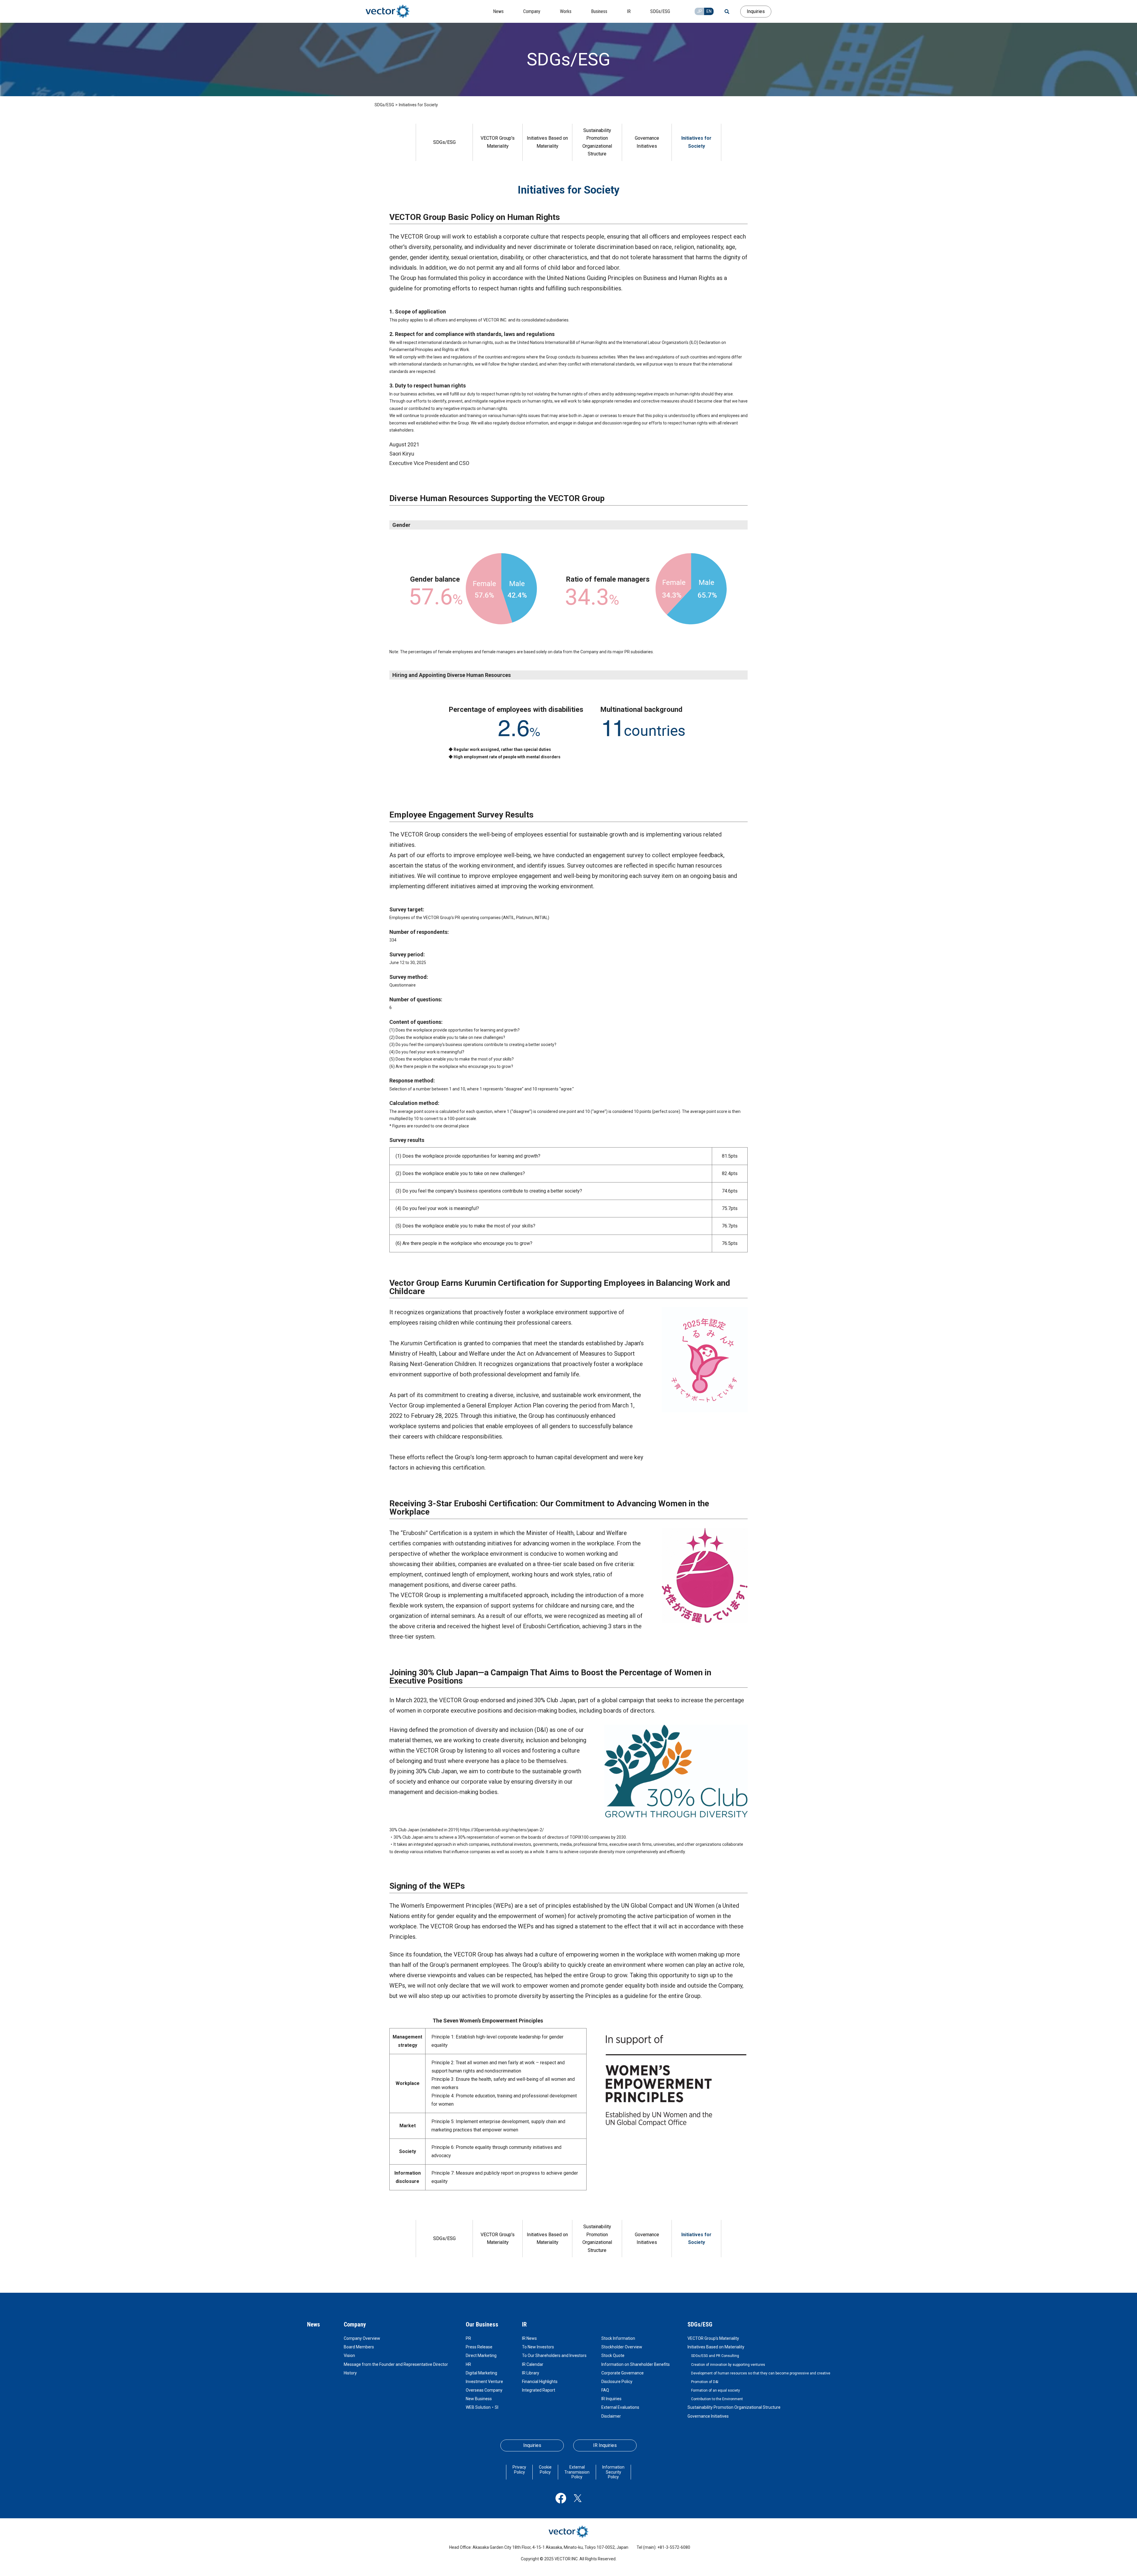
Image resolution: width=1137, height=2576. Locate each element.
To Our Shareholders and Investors (554, 2355)
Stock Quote (613, 2355)
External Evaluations (620, 2407)
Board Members (359, 2347)
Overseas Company (484, 2390)
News (314, 2324)
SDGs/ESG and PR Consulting (715, 2356)
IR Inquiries (611, 2399)
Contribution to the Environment (717, 2399)
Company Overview (362, 2338)
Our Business (482, 2324)
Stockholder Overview (622, 2347)
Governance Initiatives (647, 142)
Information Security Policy (613, 2472)
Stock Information (618, 2338)
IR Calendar (533, 2364)
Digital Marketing (481, 2373)
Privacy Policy (519, 2470)
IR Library (531, 2373)
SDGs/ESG (384, 105)
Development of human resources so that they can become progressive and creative (761, 2373)
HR (468, 2364)
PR (468, 2338)
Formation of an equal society (716, 2390)
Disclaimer (611, 2416)
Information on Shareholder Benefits (636, 2364)
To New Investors (538, 2347)
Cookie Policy (545, 2470)
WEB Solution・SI (482, 2407)
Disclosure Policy (617, 2382)
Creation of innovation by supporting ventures (728, 2365)
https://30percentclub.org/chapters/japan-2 (501, 1830)
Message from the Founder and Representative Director (396, 2364)
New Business (479, 2399)
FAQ (605, 2390)
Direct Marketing (481, 2355)
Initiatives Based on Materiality (547, 142)
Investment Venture (484, 2382)
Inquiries (756, 11)
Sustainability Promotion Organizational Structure (597, 142)
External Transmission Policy (577, 2472)
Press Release (479, 2347)
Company (355, 2324)
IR (524, 2324)
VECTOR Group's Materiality (498, 142)
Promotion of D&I (705, 2382)
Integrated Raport (539, 2390)
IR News (529, 2338)
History (350, 2373)
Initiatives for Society (696, 142)
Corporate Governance (623, 2373)
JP (700, 11)
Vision (349, 2355)
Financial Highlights (540, 2382)
